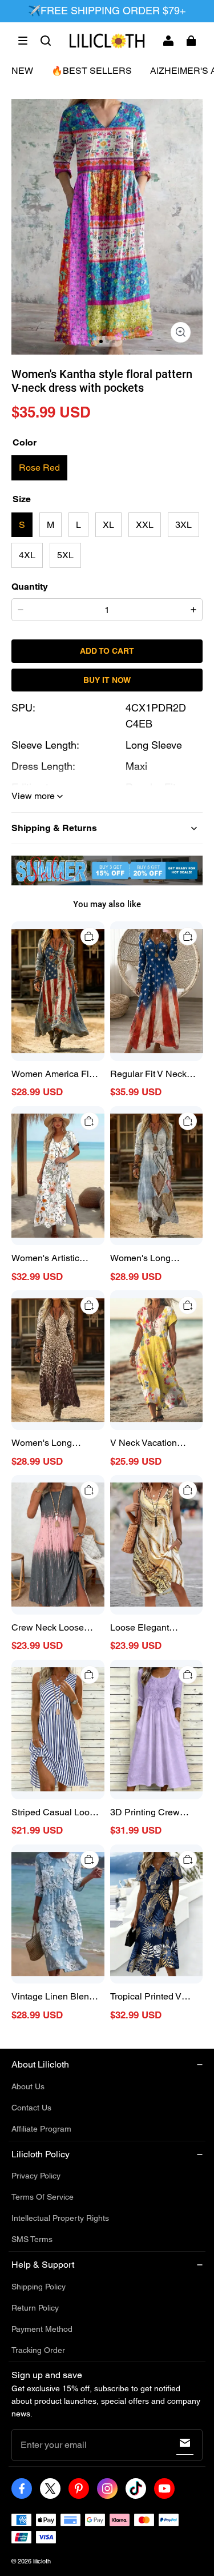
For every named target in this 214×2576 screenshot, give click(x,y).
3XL (183, 525)
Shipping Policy (39, 2287)
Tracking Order (38, 2350)
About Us (28, 2086)
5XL (65, 555)
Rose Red (39, 468)
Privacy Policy (36, 2176)
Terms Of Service (43, 2197)
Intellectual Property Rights (60, 2218)
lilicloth (42, 2561)
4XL (27, 555)
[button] (23, 41)
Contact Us (31, 2108)
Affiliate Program (41, 2129)
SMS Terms (32, 2239)
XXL (145, 525)
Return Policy (35, 2308)
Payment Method (42, 2329)
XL (108, 525)
